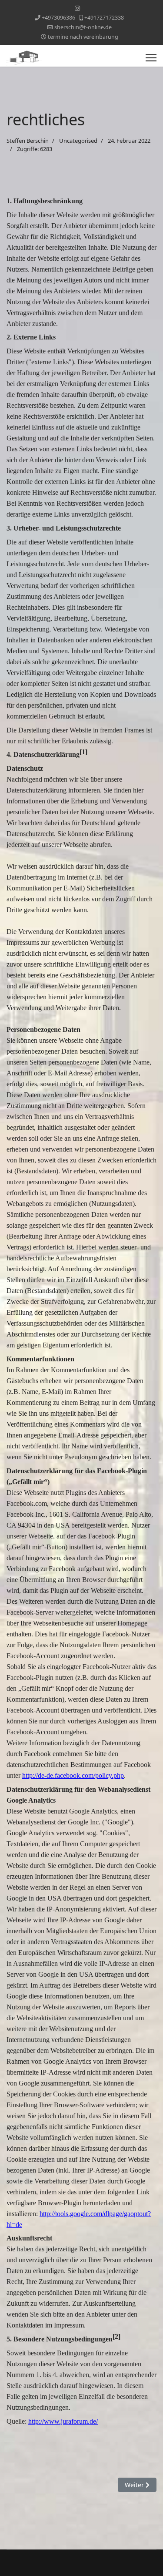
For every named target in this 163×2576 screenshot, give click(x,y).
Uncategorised (78, 141)
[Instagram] (77, 8)
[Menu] (151, 58)
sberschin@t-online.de (83, 27)
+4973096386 (58, 18)
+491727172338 (104, 18)
